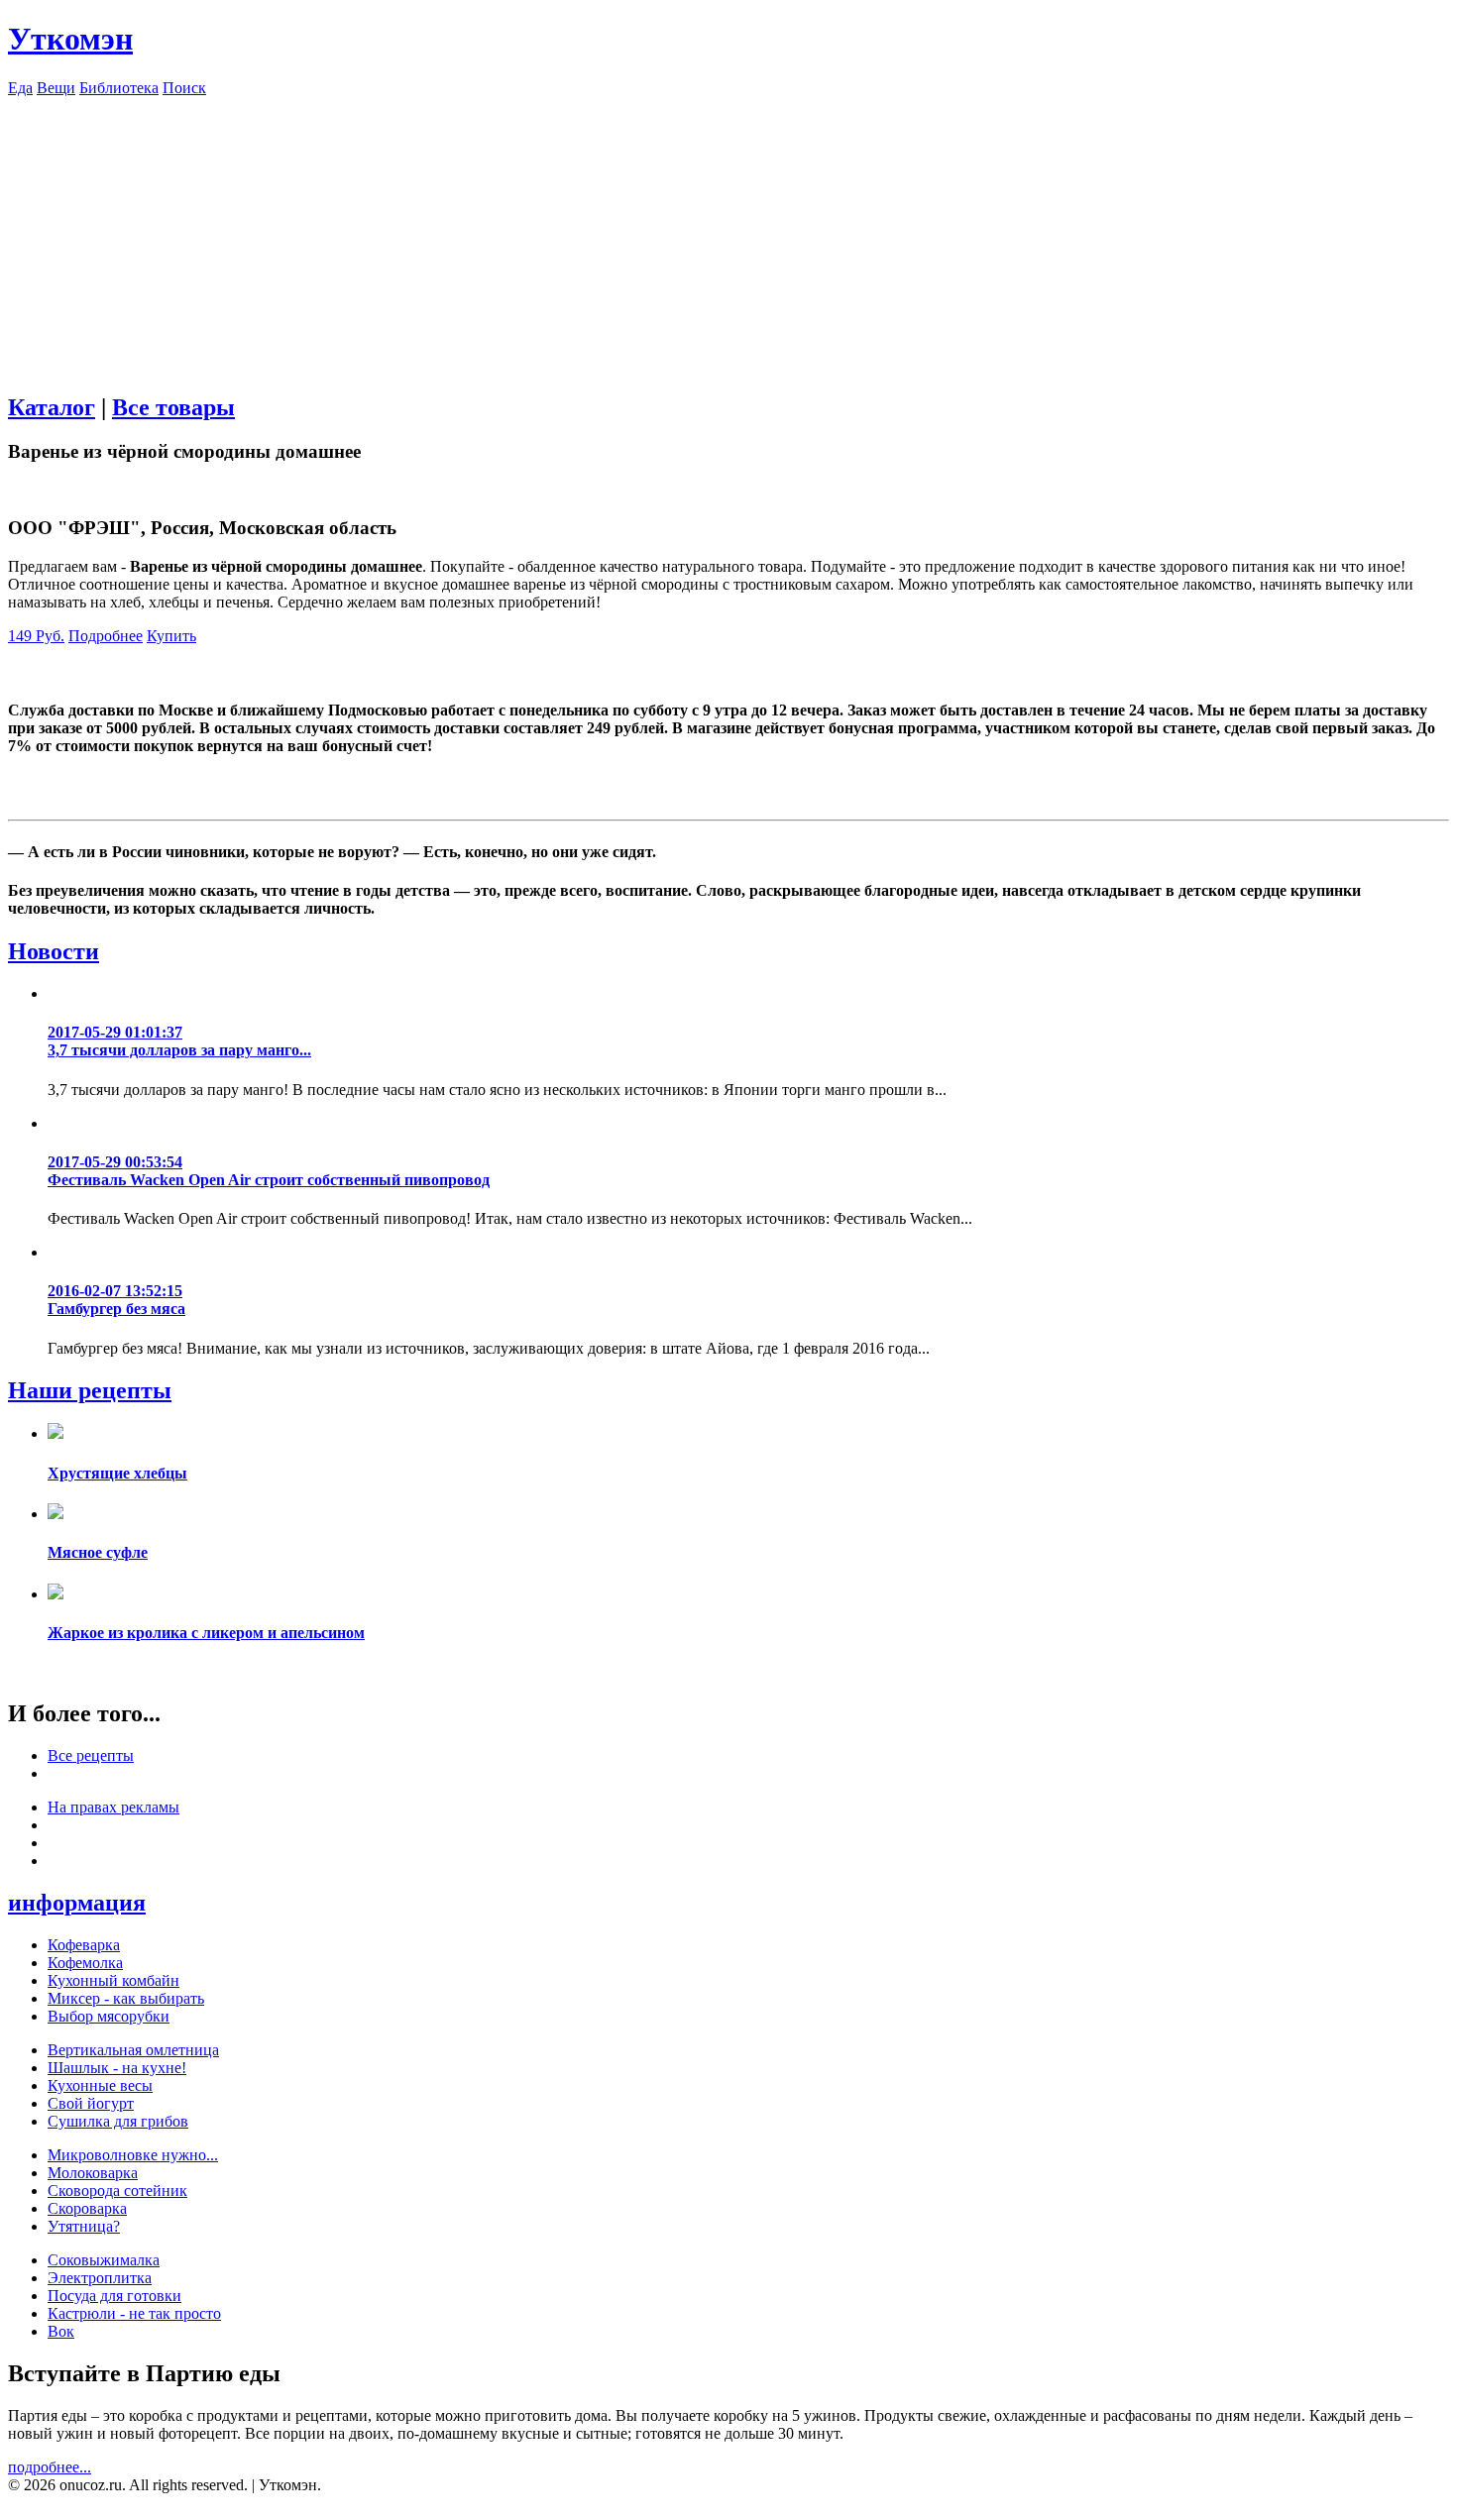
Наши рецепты (90, 1390)
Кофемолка (85, 1963)
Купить (171, 636)
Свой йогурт (91, 2103)
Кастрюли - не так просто (134, 2313)
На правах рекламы (113, 1807)
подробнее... (50, 2467)
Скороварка (87, 2208)
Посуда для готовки (114, 2296)
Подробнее (106, 636)
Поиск (184, 88)
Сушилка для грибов (118, 2121)
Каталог (52, 407)
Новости (54, 951)
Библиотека (119, 88)
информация (77, 1903)
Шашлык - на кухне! (117, 2068)
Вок (61, 2331)
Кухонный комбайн (113, 1980)
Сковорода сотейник (117, 2191)
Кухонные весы (100, 2085)
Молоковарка (93, 2173)
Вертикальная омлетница (133, 2050)
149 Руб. (36, 636)
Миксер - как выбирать (126, 1998)
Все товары (173, 407)
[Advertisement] (728, 236)
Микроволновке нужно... (133, 2155)
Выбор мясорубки (109, 2016)
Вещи (56, 88)
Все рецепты (91, 1755)
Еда (20, 88)
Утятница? (84, 2226)
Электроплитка (100, 2278)
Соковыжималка (104, 2260)
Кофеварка (84, 1945)
